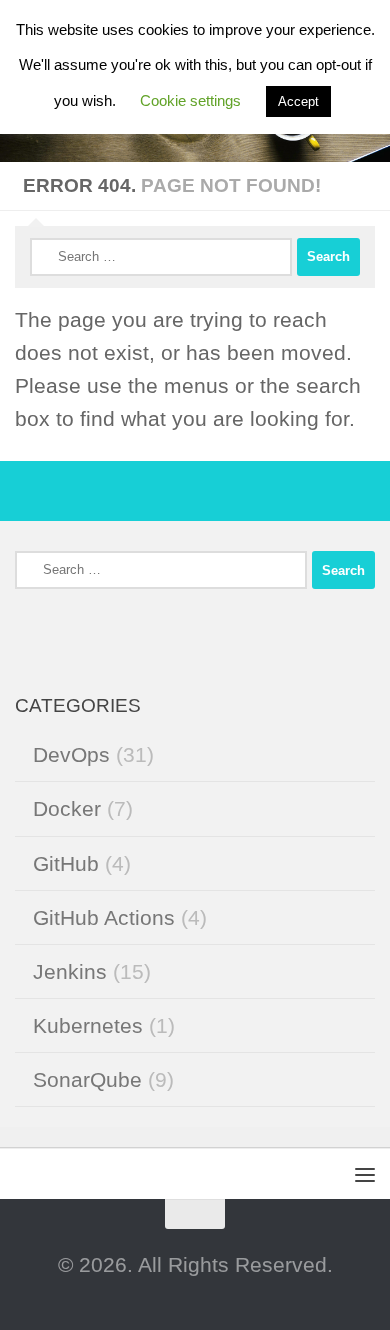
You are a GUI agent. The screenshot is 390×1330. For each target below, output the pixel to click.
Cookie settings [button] (190, 100)
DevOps (71, 754)
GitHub (66, 863)
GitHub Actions (104, 917)
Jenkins (70, 971)
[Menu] (365, 1174)
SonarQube (87, 1079)
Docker (67, 808)
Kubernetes (88, 1025)
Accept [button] (298, 101)
